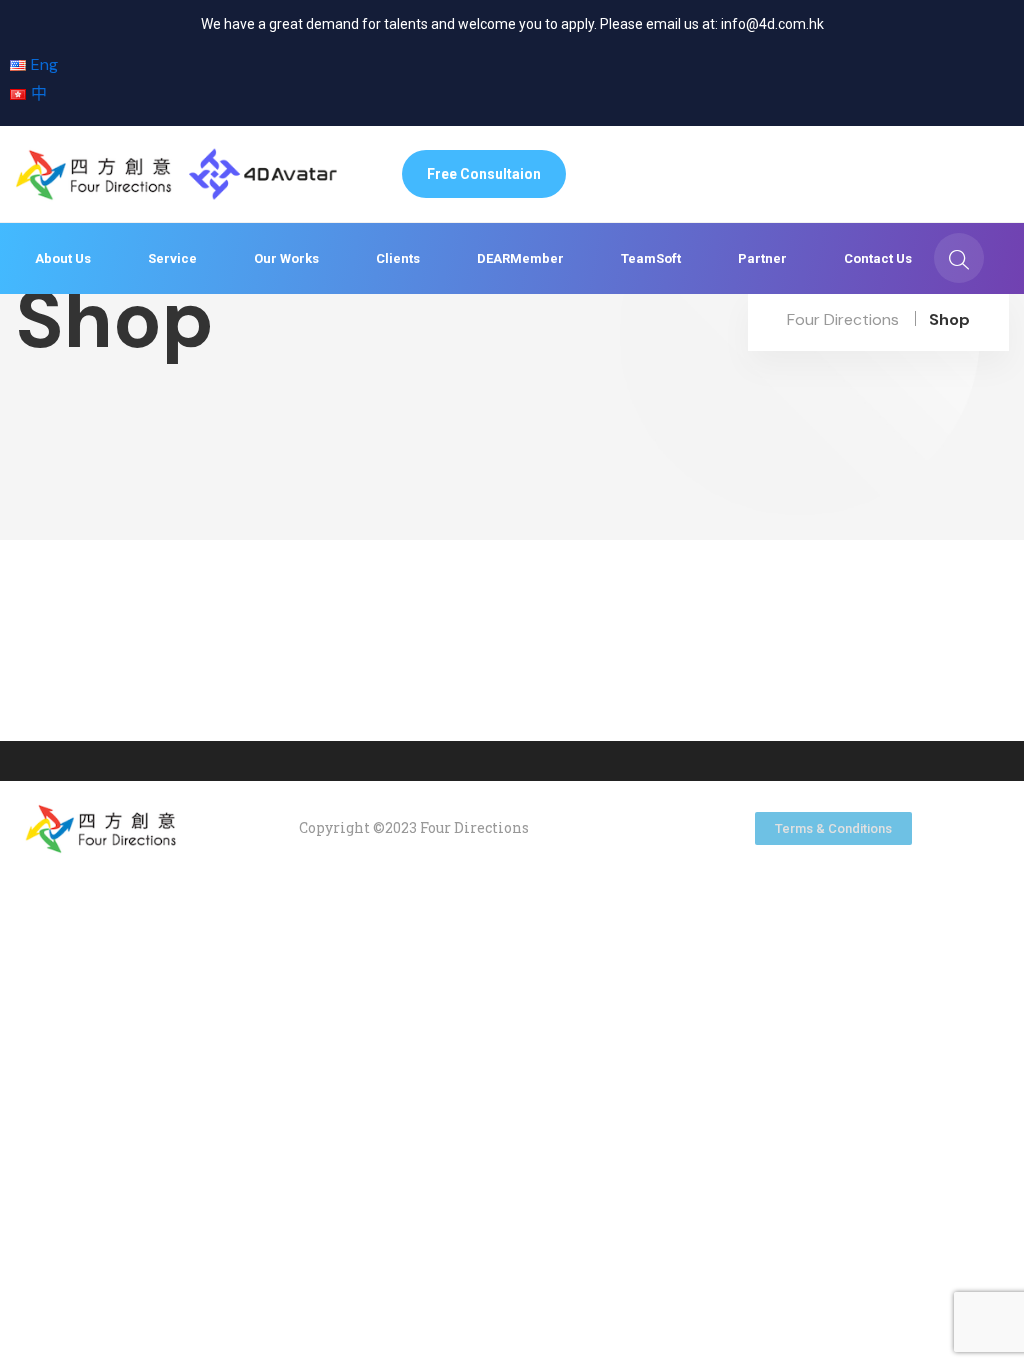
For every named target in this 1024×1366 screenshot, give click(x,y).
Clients (398, 258)
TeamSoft (651, 258)
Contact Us (878, 258)
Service (172, 258)
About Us (63, 258)
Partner (762, 258)
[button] (484, 174)
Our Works (286, 258)
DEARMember (520, 258)
